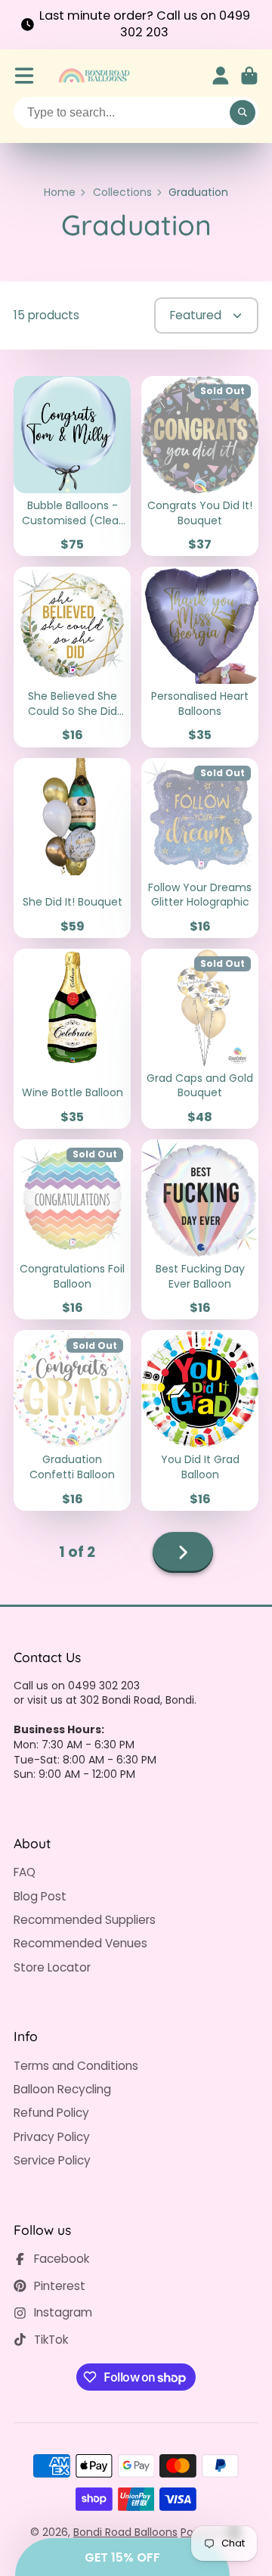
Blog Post (40, 1896)
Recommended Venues (80, 1943)
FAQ (25, 1872)
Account (221, 76)
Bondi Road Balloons (125, 2532)
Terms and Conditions (76, 2066)
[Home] (94, 76)
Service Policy (52, 2160)
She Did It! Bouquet (72, 848)
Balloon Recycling (62, 2089)
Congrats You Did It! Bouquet (200, 466)
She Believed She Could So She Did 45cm (72, 657)
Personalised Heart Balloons (200, 657)
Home (60, 193)
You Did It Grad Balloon (200, 1420)
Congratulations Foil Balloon (72, 1229)
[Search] (243, 113)
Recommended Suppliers (85, 1920)
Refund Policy (51, 2113)
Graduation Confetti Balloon (72, 1420)
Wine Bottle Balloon (72, 1039)
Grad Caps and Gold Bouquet (200, 1039)
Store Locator (52, 1967)
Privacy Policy (52, 2137)
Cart (249, 76)
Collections (122, 193)
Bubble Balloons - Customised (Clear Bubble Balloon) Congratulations (72, 466)
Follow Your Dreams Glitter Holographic (200, 848)
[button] (122, 2557)
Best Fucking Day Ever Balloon (200, 1229)
